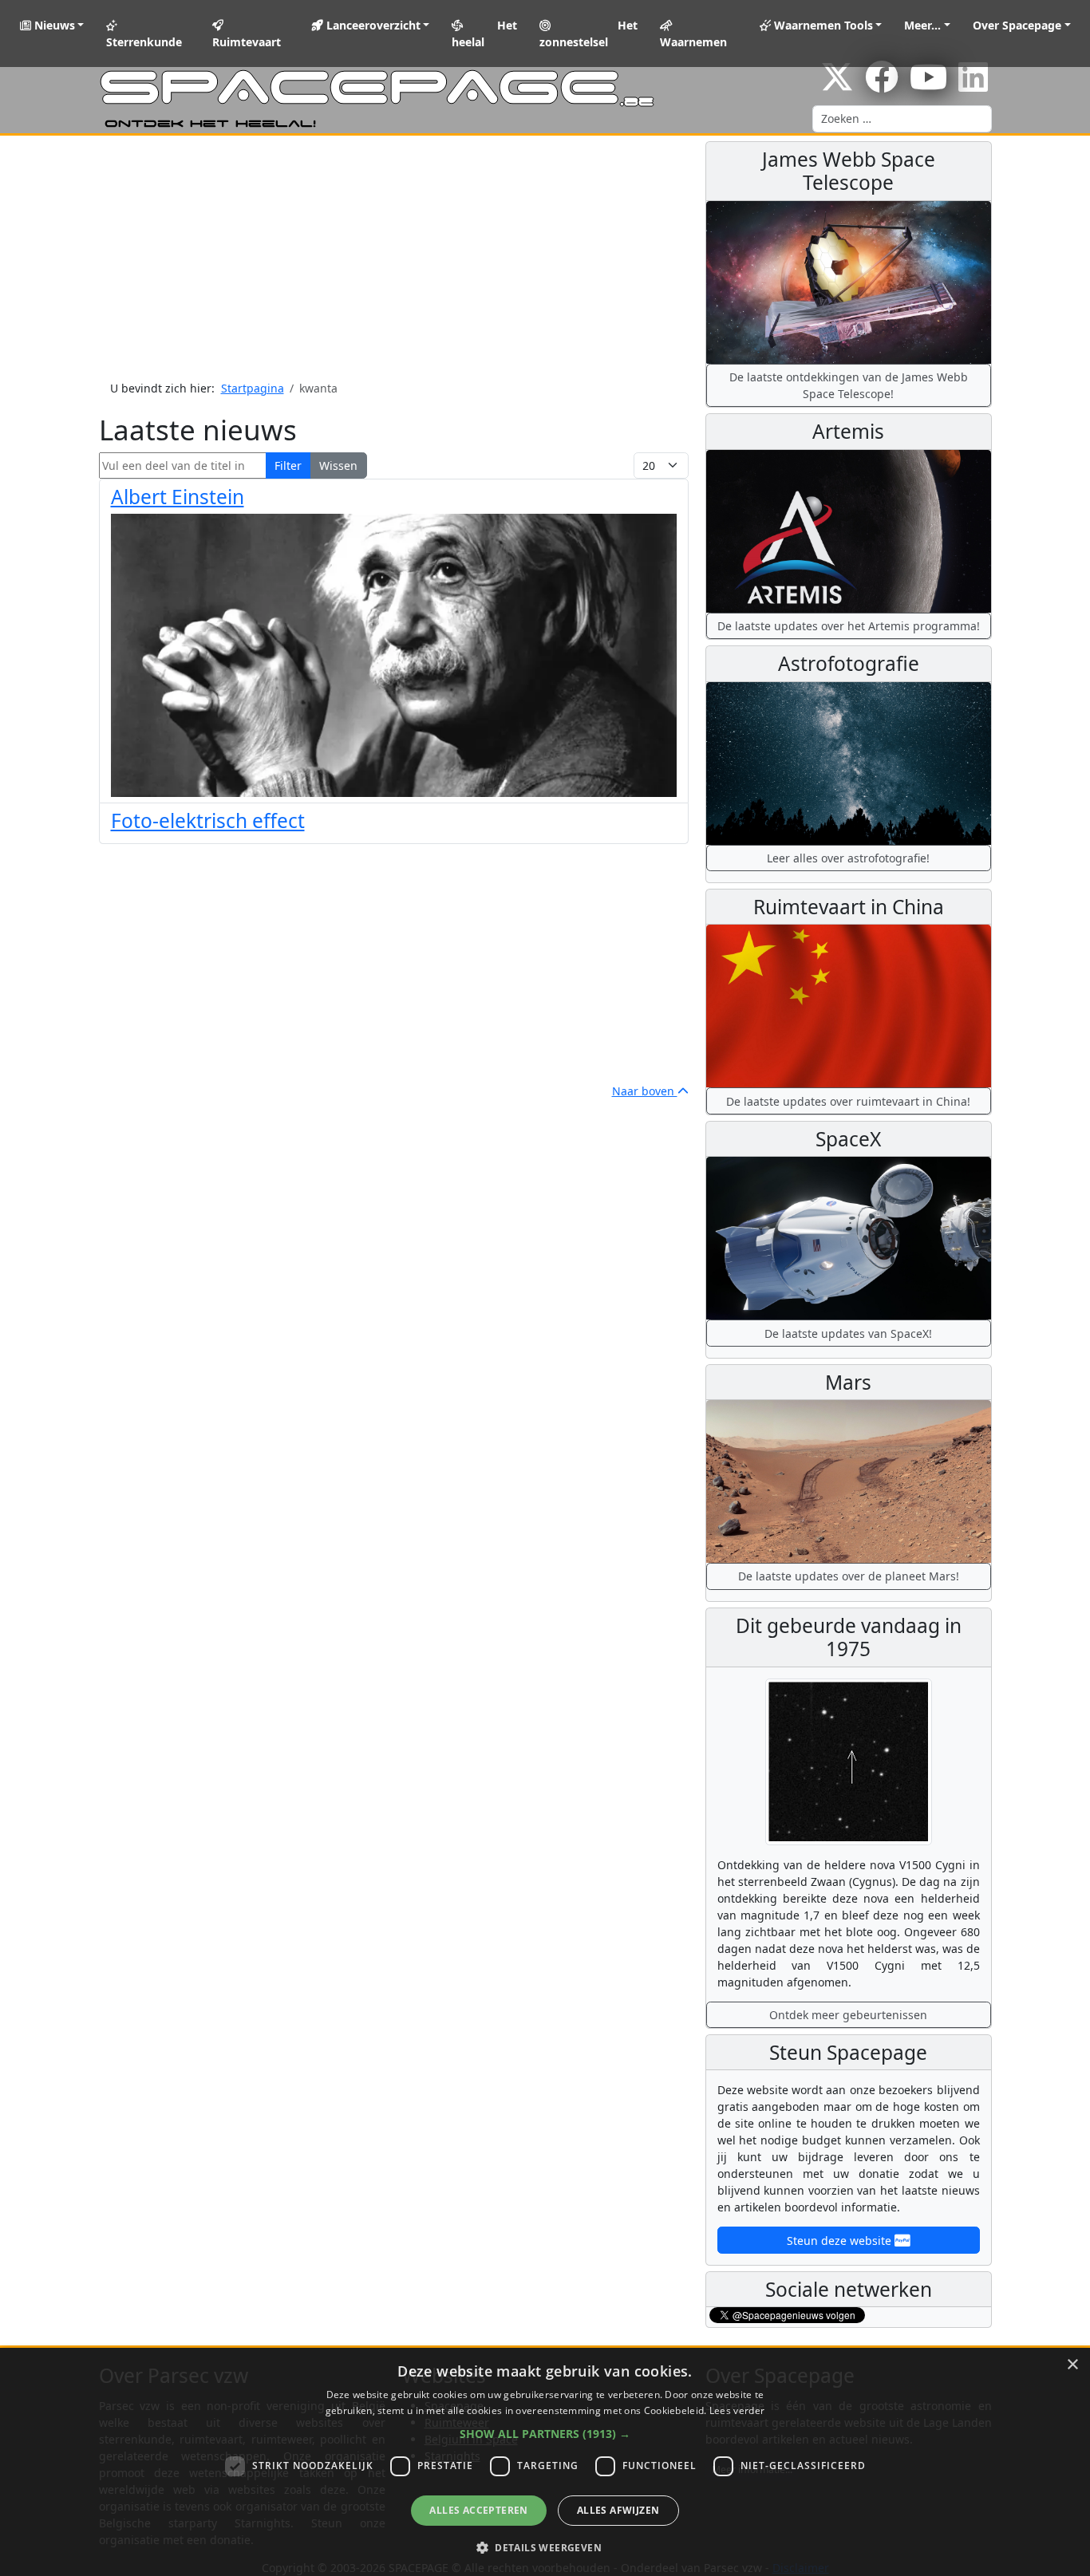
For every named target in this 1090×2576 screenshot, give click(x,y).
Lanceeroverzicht (372, 25)
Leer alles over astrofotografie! (848, 858)
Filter (288, 465)
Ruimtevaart (247, 42)
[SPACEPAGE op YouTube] (928, 85)
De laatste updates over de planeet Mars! (849, 1576)
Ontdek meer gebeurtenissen (848, 2015)
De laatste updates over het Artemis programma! (849, 626)
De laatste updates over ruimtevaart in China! (848, 1101)
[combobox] (902, 119)
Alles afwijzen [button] (618, 2510)
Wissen (338, 465)
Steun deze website (841, 2241)
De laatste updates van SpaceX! (848, 1333)
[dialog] (545, 2462)
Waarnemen (693, 42)
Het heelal (484, 34)
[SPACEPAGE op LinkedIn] (973, 85)
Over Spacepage (1017, 25)
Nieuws (53, 25)
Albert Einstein (178, 497)
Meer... (922, 25)
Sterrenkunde (144, 42)
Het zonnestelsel (589, 34)
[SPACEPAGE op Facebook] (882, 85)
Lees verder (737, 2410)
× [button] (1072, 2365)
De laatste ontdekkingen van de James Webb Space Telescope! (849, 385)
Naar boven (645, 1091)
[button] (545, 2434)
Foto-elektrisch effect (208, 821)
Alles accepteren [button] (478, 2510)
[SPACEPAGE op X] (837, 85)
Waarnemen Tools (822, 25)
